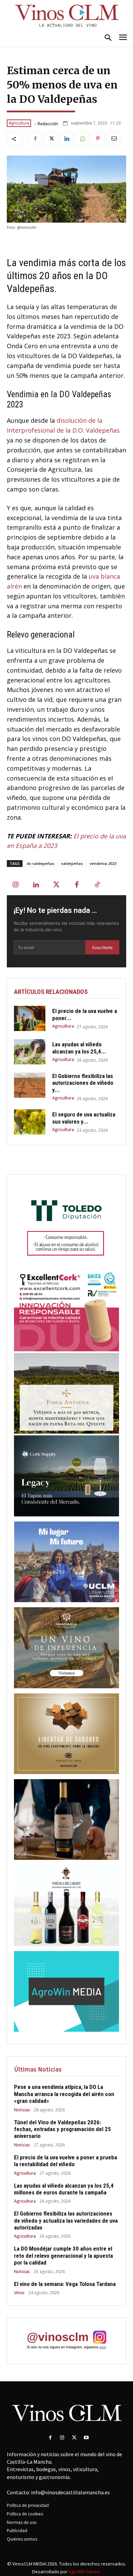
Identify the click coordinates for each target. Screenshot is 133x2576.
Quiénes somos (22, 2539)
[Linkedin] (66, 139)
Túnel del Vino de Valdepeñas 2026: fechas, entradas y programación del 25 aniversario (62, 2129)
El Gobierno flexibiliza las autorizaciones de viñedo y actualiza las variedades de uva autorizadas (66, 2220)
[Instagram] (15, 885)
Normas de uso (22, 2522)
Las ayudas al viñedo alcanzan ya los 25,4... (79, 1048)
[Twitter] (51, 139)
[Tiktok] (97, 885)
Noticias (22, 2110)
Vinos (19, 2293)
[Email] (114, 139)
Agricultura (19, 123)
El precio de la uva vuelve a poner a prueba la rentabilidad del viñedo (65, 2161)
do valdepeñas (40, 863)
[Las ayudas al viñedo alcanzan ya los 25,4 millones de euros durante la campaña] (30, 1052)
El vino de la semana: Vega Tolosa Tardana (65, 2284)
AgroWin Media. (85, 2572)
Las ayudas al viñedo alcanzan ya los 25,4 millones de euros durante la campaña (64, 2189)
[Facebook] (35, 139)
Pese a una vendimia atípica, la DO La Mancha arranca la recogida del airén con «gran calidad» (64, 2094)
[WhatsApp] (82, 139)
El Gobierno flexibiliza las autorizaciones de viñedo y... (83, 1083)
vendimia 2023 (103, 863)
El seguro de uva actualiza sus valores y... (84, 1118)
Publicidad (17, 2531)
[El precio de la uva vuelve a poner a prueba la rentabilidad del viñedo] (30, 1018)
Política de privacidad (28, 2505)
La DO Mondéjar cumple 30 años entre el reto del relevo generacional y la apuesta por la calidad (63, 2256)
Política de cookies (25, 2514)
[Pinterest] (98, 139)
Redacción (48, 124)
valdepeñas (72, 863)
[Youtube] (86, 2438)
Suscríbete (102, 947)
